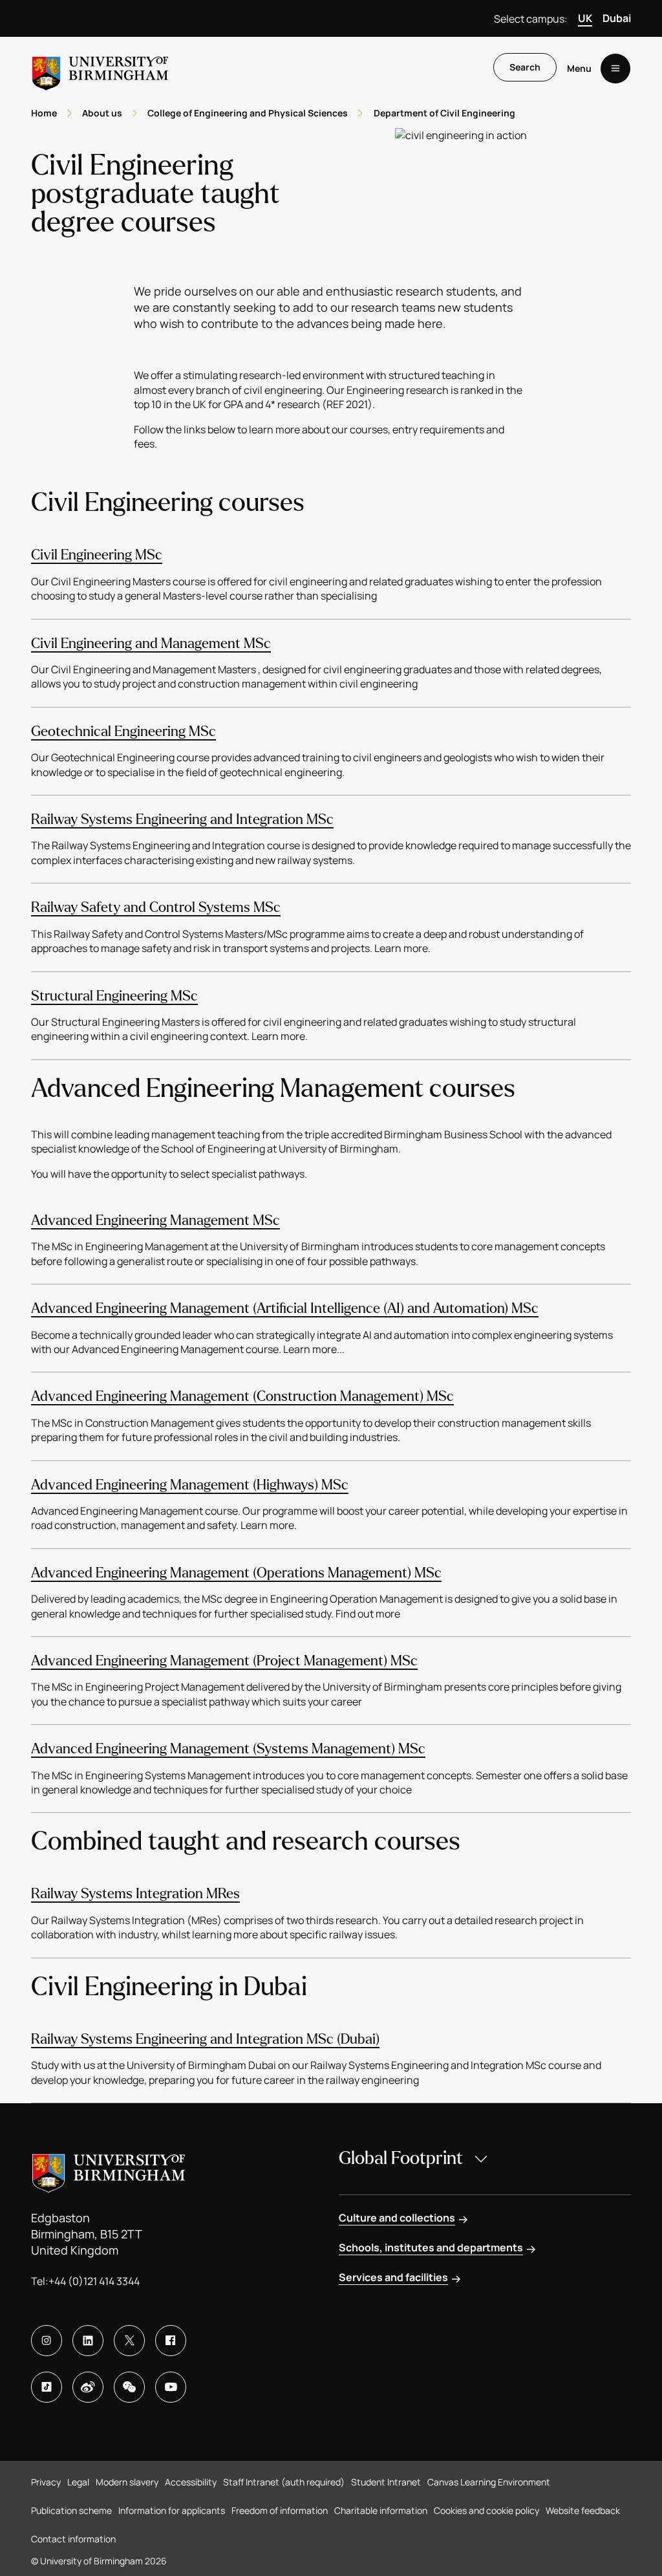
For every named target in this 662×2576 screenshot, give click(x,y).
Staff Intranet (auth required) (284, 2482)
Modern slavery (127, 2482)
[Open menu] (615, 69)
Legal (78, 2482)
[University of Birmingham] (100, 68)
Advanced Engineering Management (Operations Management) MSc (236, 1573)
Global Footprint (401, 2158)
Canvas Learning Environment (489, 2482)
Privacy (46, 2482)
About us (102, 113)
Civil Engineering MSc (97, 555)
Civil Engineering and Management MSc (151, 644)
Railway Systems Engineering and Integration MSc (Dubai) (205, 2039)
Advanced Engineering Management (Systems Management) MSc (228, 1749)
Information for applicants (172, 2510)
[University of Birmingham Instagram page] (47, 2341)
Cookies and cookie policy (486, 2510)
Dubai (617, 18)
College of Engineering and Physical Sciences (248, 113)
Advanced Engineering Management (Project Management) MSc (224, 1661)
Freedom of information (280, 2510)
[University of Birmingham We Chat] (129, 2387)
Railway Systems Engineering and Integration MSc (182, 819)
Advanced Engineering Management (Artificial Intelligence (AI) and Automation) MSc (285, 1308)
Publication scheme (71, 2510)
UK (585, 18)
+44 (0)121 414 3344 (94, 2281)
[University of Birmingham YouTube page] (171, 2387)
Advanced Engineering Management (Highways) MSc (190, 1485)
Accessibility (191, 2482)
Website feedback (583, 2510)
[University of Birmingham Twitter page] (129, 2341)
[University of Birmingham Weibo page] (88, 2387)
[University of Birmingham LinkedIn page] (88, 2341)
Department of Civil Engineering (444, 113)
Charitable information (381, 2510)
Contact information (73, 2539)
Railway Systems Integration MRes (135, 1894)
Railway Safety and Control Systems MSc (156, 907)
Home (44, 113)
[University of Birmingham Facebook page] (171, 2341)
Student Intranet (386, 2482)
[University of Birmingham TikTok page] (47, 2387)
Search (525, 67)
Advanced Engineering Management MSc (155, 1220)
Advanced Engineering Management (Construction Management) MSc (242, 1396)
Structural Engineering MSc (114, 996)
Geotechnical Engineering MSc (123, 731)
